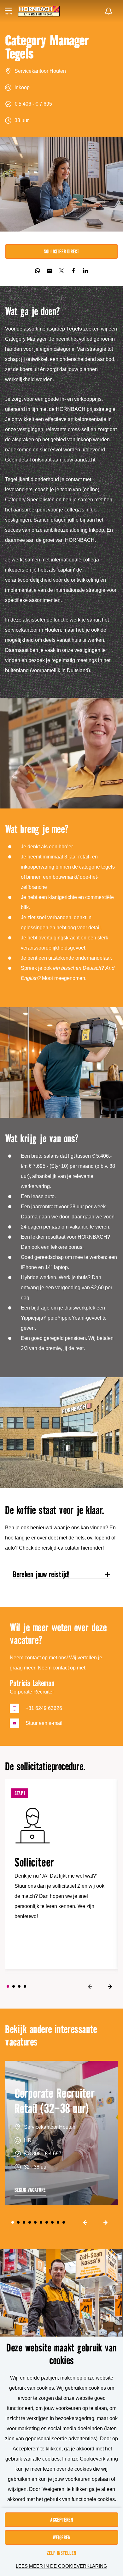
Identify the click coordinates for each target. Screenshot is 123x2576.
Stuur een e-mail (44, 1723)
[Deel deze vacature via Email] (50, 271)
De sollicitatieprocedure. (45, 1766)
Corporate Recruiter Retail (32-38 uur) (55, 2101)
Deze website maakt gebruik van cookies (61, 2354)
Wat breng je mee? (37, 829)
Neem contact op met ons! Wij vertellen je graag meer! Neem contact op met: (56, 1663)
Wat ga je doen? (32, 311)
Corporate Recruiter (32, 1692)
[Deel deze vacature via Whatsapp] (38, 271)
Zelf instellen (61, 2553)
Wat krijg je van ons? (42, 1138)
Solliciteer (35, 1863)
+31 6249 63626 (44, 1708)
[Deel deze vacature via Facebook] (73, 271)
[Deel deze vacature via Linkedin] (85, 271)
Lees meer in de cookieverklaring (61, 2566)
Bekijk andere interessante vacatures (51, 2035)
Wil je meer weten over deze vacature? (58, 1634)
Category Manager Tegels (47, 47)
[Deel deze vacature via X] (61, 271)
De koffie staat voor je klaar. (55, 1510)
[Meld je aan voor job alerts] (108, 11)
